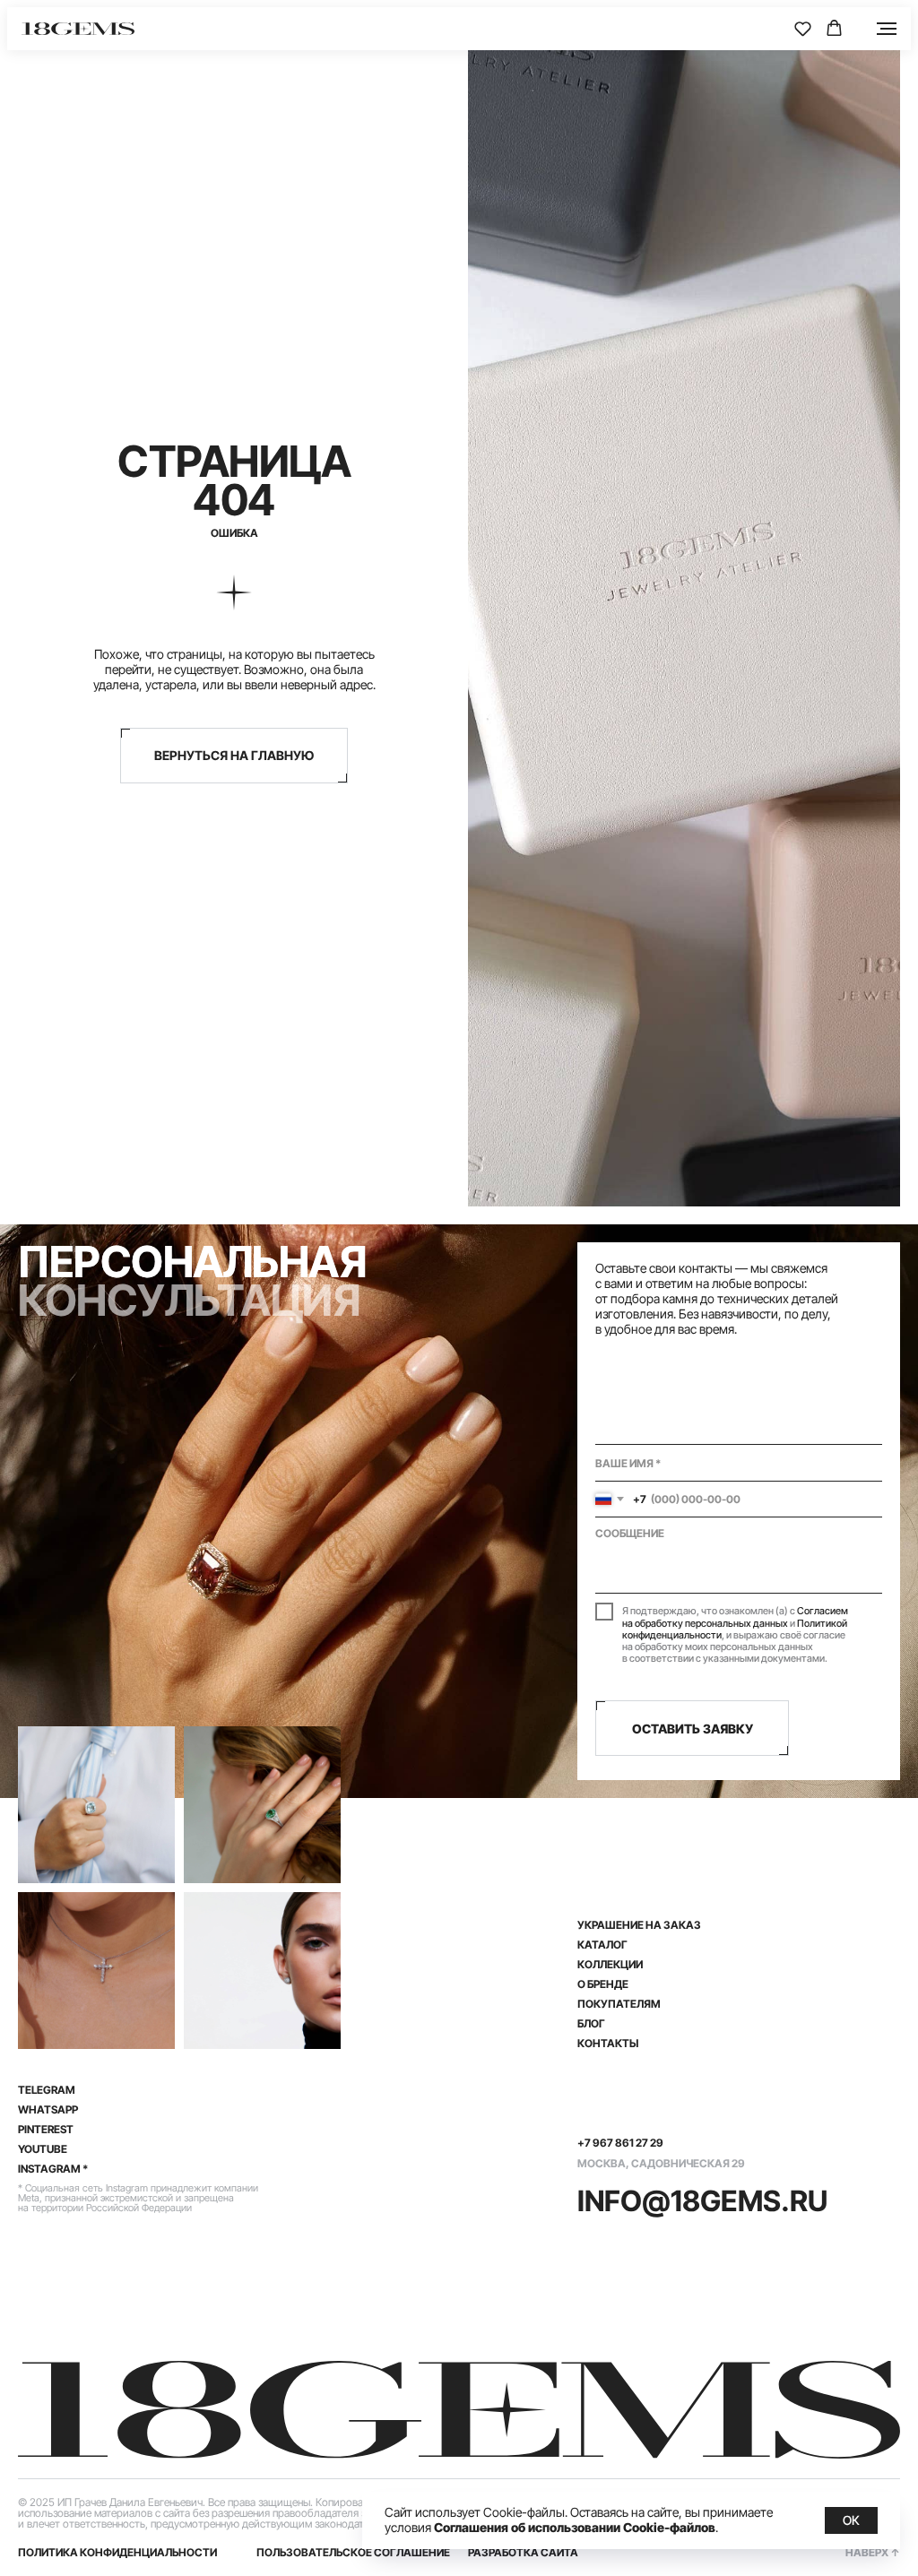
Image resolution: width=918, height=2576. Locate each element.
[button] (803, 28)
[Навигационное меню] (887, 29)
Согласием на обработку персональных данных (735, 1616)
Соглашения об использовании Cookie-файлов (575, 2527)
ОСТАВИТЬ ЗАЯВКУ (693, 1729)
